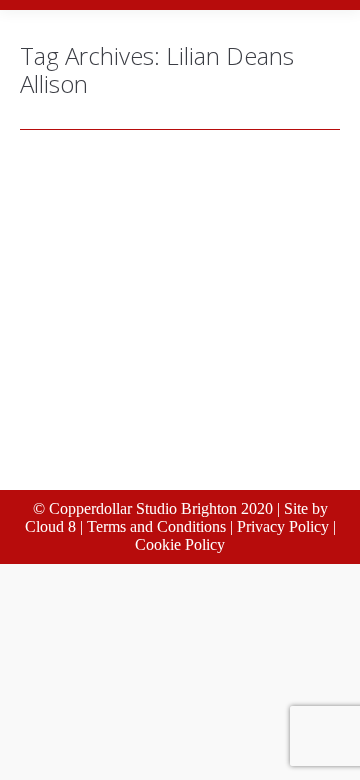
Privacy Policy (283, 526)
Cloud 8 (50, 526)
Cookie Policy (180, 544)
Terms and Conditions (156, 526)
